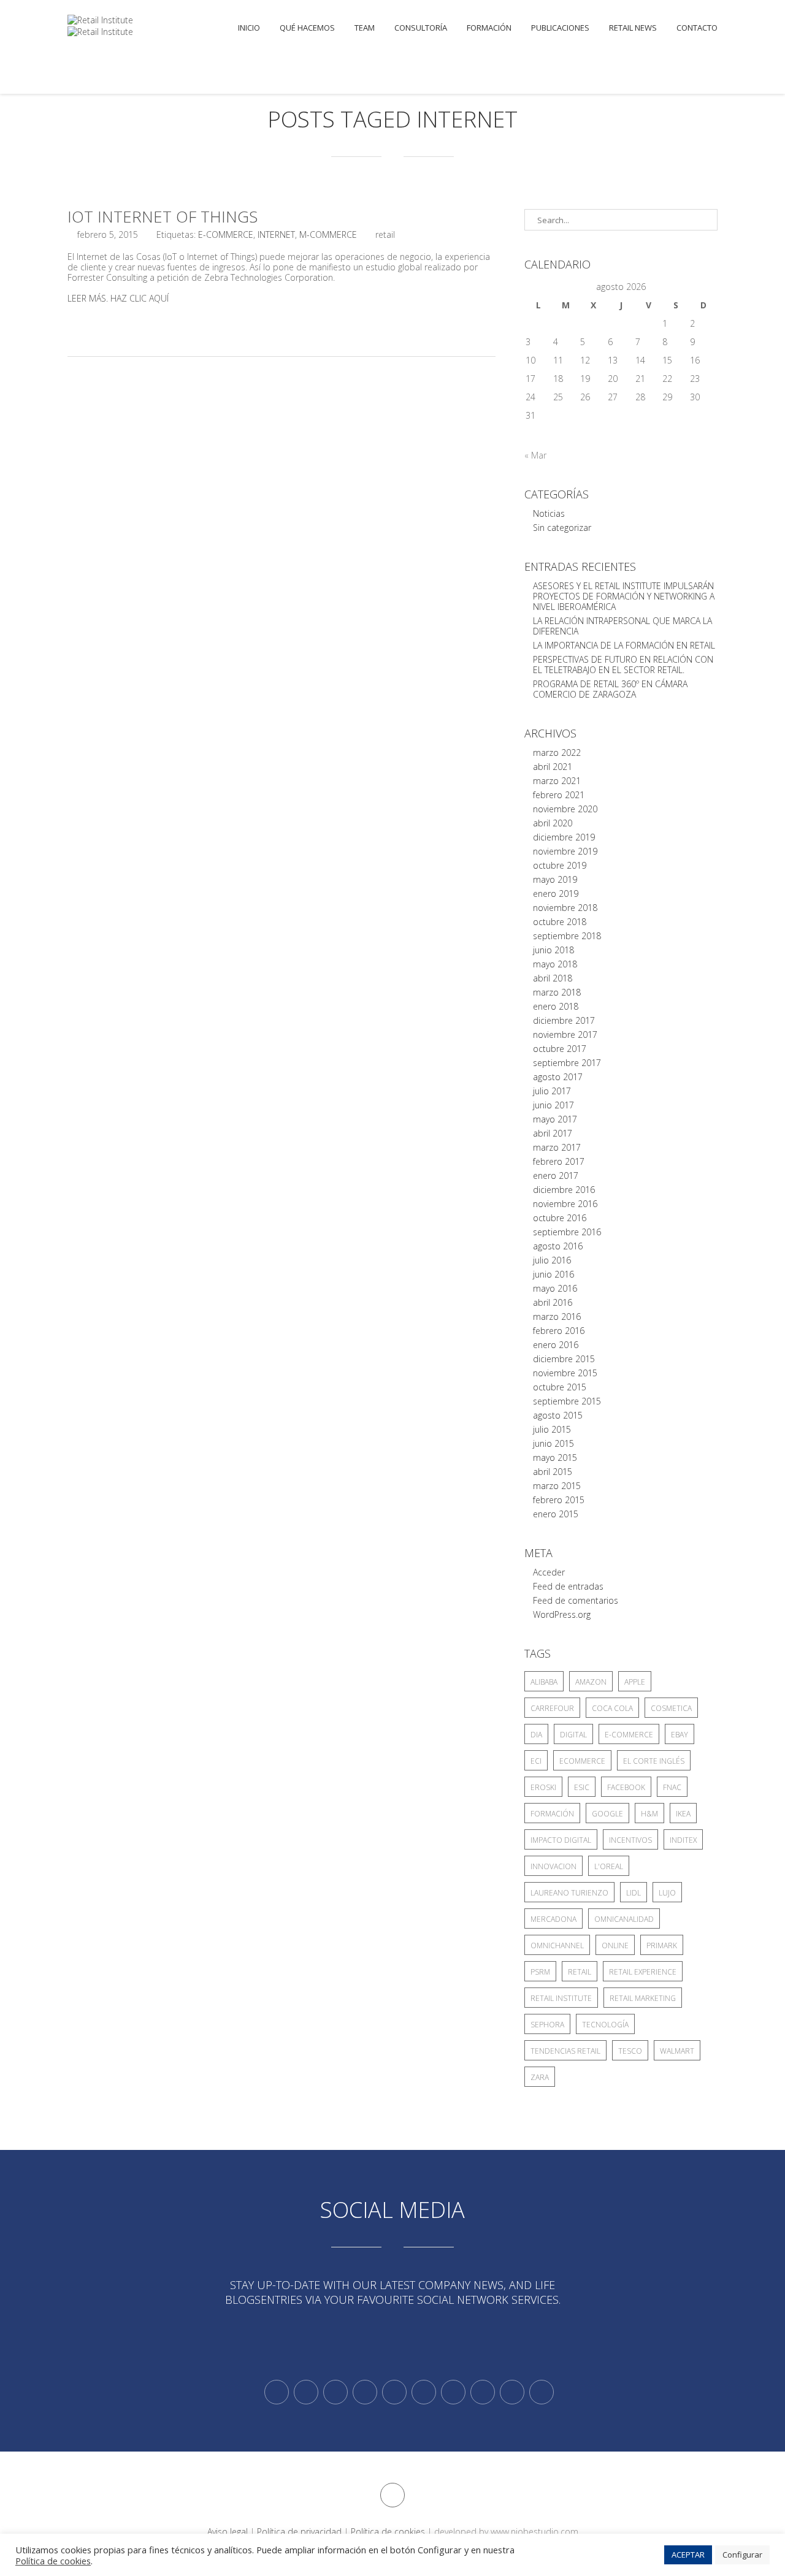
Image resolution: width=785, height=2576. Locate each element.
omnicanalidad (624, 1919)
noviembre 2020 (565, 809)
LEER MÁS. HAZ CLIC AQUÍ (118, 298)
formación (552, 1814)
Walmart (677, 2051)
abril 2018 (553, 978)
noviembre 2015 (565, 1373)
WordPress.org (562, 1614)
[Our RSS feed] (365, 2392)
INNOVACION (553, 1866)
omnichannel (557, 1945)
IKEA (683, 1814)
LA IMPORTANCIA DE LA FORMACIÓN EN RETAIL (624, 645)
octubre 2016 (560, 1218)
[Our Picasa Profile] (512, 2392)
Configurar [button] (742, 2555)
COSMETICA (671, 1708)
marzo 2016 (557, 1317)
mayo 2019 (555, 879)
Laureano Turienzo (569, 1893)
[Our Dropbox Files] (424, 2392)
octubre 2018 (560, 922)
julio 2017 (552, 1091)
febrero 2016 (559, 1331)
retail (580, 1972)
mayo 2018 (555, 964)
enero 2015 (556, 1514)
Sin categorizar (562, 528)
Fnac (672, 1787)
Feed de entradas (568, 1586)
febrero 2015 (559, 1500)
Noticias (549, 513)
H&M (649, 1814)
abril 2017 (553, 1133)
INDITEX (683, 1840)
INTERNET (276, 234)
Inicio (249, 28)
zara (540, 2077)
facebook (626, 1787)
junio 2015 (553, 1443)
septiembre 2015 (567, 1401)
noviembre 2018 (565, 908)
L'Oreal (609, 1866)
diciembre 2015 (564, 1359)
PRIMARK (662, 1945)
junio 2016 (553, 1274)
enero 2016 (556, 1345)
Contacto (697, 28)
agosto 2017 (558, 1077)
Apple (635, 1682)
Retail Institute (561, 1998)
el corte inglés (654, 1761)
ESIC (582, 1787)
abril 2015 (553, 1472)
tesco (630, 2051)
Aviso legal (228, 2532)
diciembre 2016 (564, 1190)
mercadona (553, 1919)
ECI (536, 1761)
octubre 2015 (560, 1387)
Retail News (633, 28)
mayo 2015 (555, 1458)
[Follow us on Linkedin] (306, 2392)
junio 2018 (553, 950)
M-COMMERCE (328, 234)
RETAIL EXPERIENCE (643, 1972)
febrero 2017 (559, 1161)
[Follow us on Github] (335, 2392)
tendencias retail (565, 2051)
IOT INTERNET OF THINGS (163, 216)
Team (365, 28)
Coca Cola (612, 1708)
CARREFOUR (552, 1708)
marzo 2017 (557, 1147)
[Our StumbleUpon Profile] (542, 2392)
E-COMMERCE (226, 234)
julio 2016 (552, 1260)
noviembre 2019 (565, 851)
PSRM (540, 1972)
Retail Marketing (643, 1998)
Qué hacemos (307, 28)
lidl (634, 1893)
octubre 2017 (560, 1049)
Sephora (547, 2025)
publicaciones (560, 28)
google (607, 1814)
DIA (536, 1735)
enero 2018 (556, 1006)
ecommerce (582, 1761)
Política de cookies (388, 2532)
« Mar (535, 455)
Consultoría (421, 28)
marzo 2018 (557, 992)
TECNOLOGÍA (605, 2025)
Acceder (549, 1572)
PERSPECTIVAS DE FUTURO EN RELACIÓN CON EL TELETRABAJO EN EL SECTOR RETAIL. (623, 665)
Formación (489, 28)
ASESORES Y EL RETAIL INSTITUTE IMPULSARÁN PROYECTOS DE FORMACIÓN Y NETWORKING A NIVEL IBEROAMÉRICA (624, 596)
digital (573, 1735)
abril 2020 (553, 823)
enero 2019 (556, 894)
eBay (680, 1735)
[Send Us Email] (453, 2392)
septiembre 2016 (567, 1232)
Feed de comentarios (576, 1600)
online (615, 1945)
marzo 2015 (557, 1486)
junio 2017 (553, 1105)
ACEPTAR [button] (688, 2555)
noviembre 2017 (565, 1035)
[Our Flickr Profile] (483, 2392)
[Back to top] (392, 2495)
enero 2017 (556, 1176)
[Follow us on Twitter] (277, 2392)
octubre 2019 (560, 865)
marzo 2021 (557, 781)
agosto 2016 (558, 1246)
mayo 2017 (555, 1119)
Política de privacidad (299, 2532)
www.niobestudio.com (534, 2532)
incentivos (630, 1840)
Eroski (543, 1787)
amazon (591, 1682)
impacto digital (561, 1840)
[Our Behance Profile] (394, 2392)
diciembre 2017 (564, 1020)
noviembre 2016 (565, 1204)
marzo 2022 (557, 753)
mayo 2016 (555, 1288)
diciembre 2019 (564, 837)
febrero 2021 (559, 795)
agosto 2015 (558, 1415)
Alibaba (544, 1682)
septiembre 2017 (567, 1063)
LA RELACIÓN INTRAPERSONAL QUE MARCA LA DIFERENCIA (622, 626)
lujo (667, 1893)
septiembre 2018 (567, 936)
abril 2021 (553, 767)
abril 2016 (553, 1302)
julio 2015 (552, 1429)
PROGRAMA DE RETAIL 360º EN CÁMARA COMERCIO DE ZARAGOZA (610, 689)
